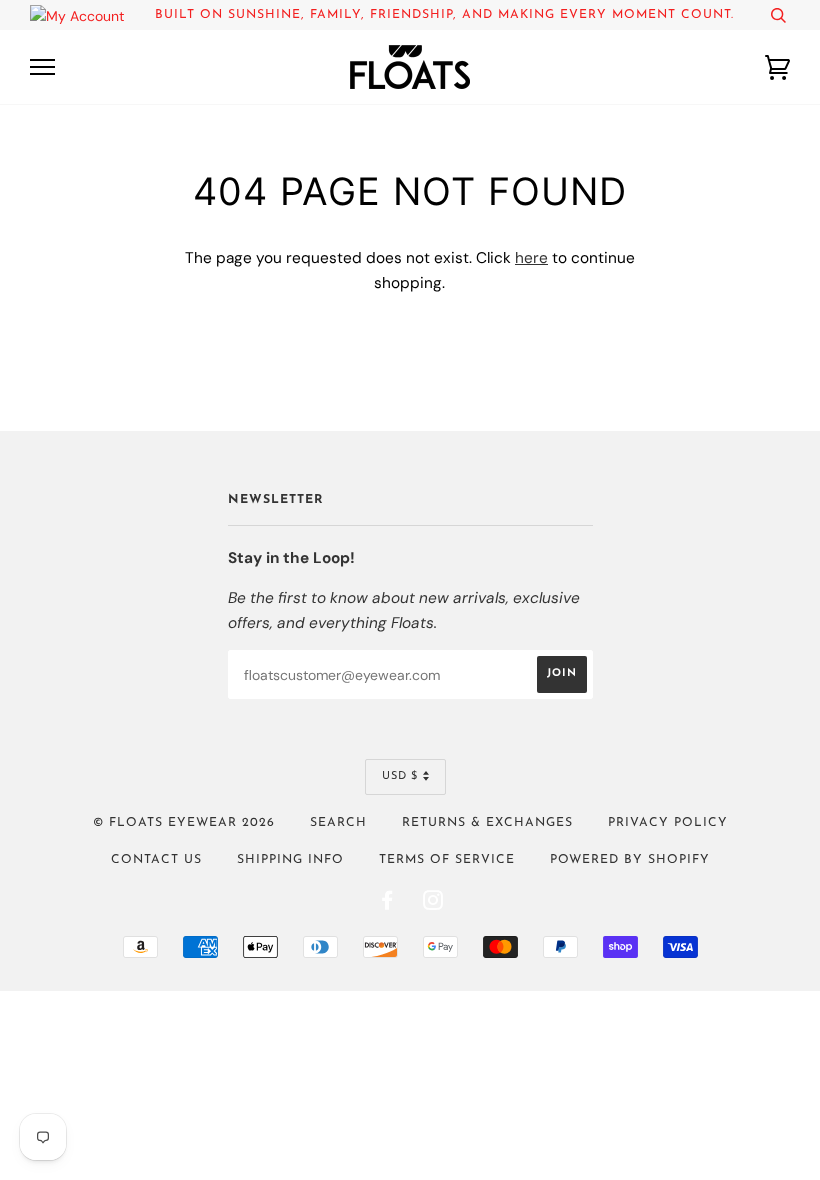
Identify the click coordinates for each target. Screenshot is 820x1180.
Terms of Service (447, 860)
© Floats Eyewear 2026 (184, 823)
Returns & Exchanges (487, 823)
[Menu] (42, 67)
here (531, 258)
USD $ (400, 776)
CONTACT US (156, 860)
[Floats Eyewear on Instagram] (433, 905)
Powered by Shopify (630, 860)
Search (338, 823)
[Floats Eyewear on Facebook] (387, 905)
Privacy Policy (668, 823)
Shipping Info (290, 860)
